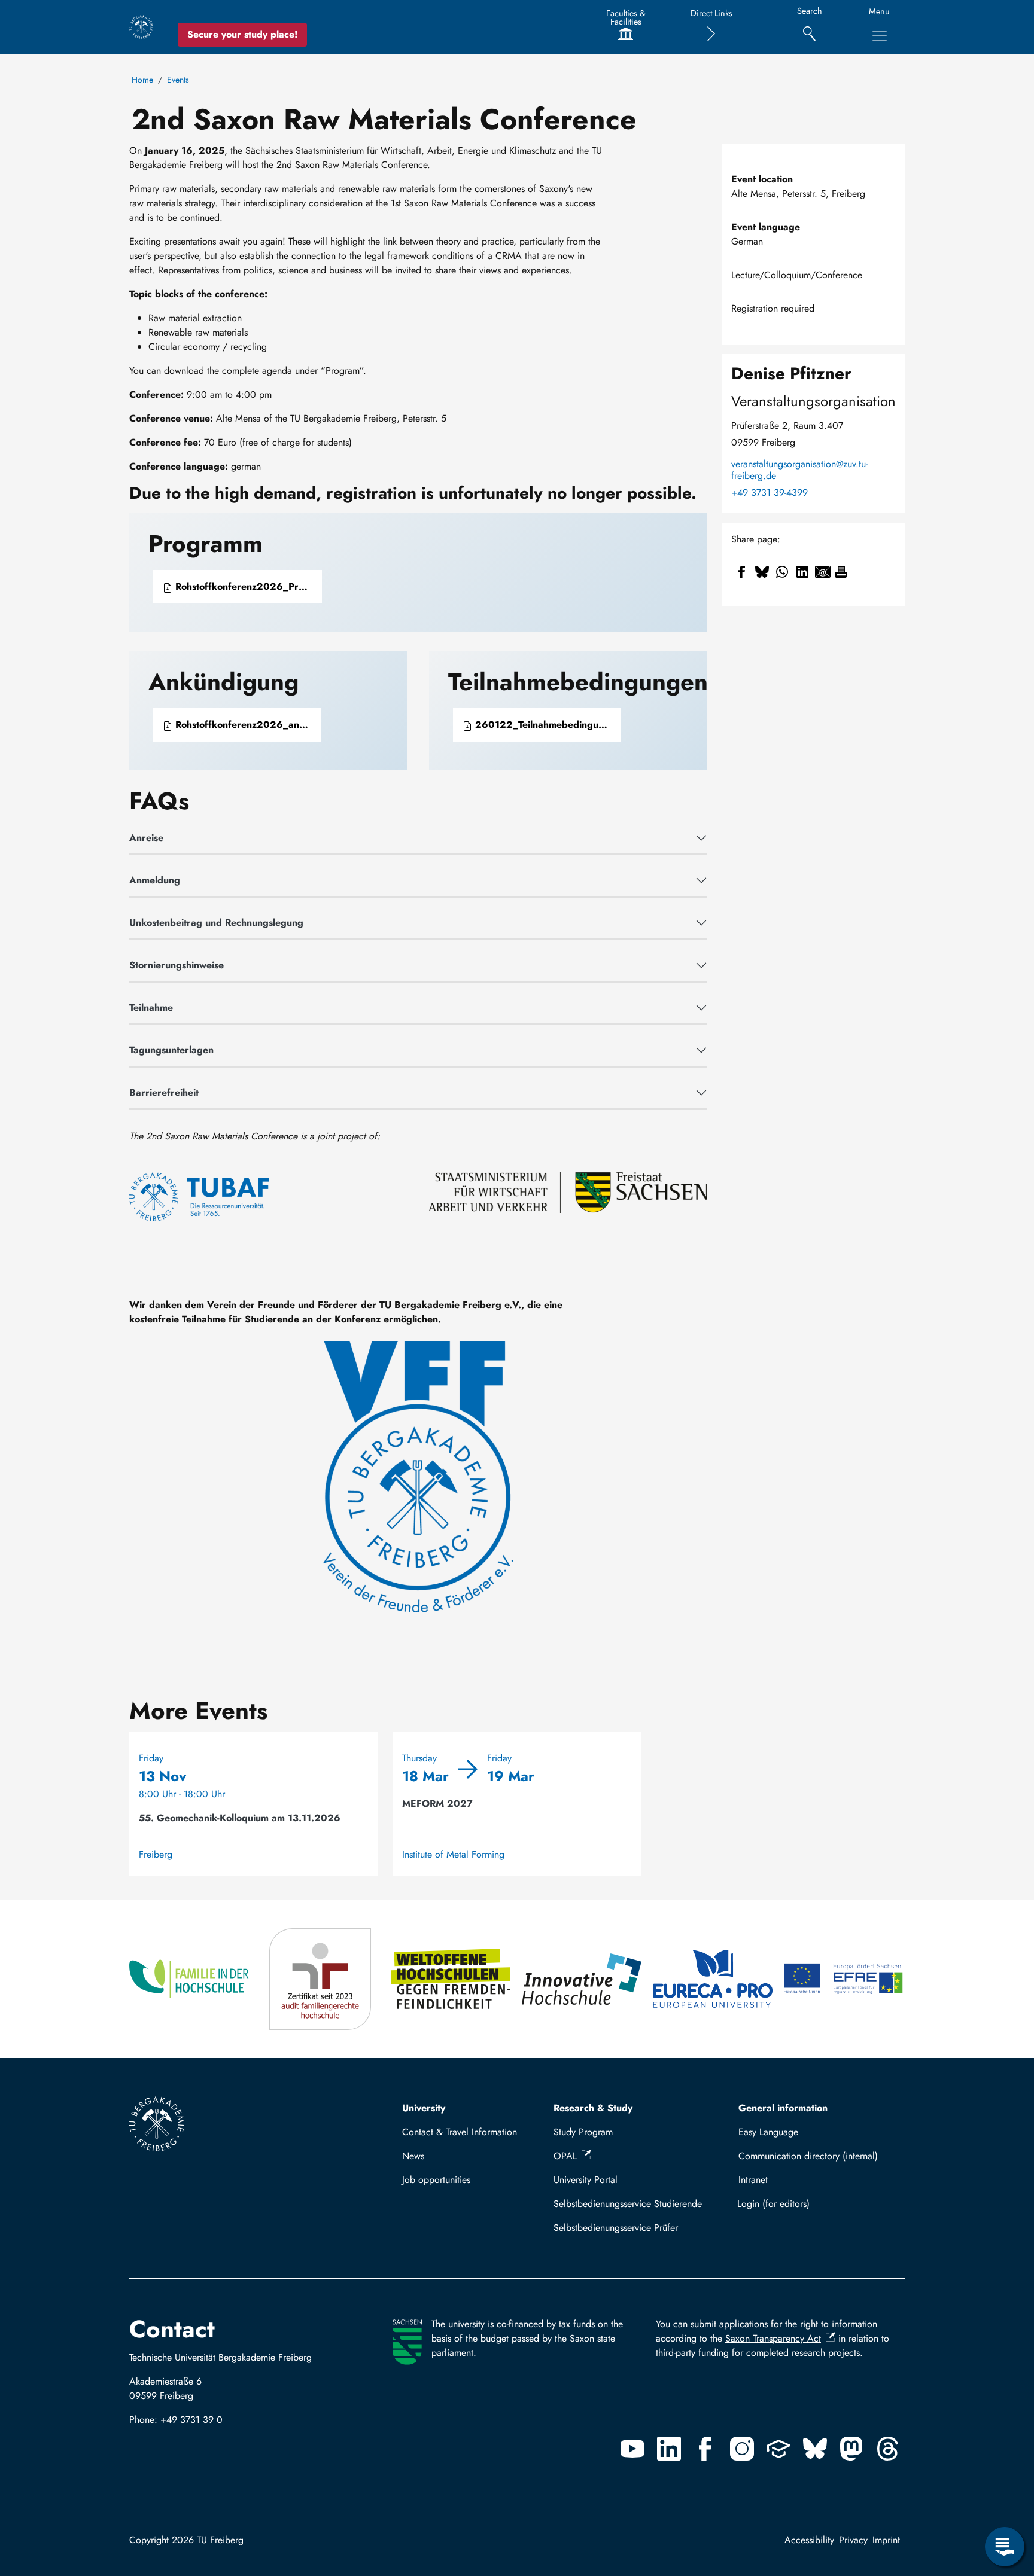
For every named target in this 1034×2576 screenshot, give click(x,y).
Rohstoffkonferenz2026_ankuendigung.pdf (247, 725)
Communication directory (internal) (808, 2156)
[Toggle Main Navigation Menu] (880, 36)
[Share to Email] (823, 572)
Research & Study (593, 2108)
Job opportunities (436, 2180)
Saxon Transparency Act (773, 2338)
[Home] (141, 27)
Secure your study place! (242, 34)
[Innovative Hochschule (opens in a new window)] (583, 1979)
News (413, 2156)
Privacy (853, 2540)
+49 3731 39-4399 (770, 493)
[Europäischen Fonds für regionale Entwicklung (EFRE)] (844, 1979)
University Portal (586, 2180)
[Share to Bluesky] (762, 572)
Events (178, 80)
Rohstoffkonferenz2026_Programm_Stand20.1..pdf (247, 586)
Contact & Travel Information (460, 2132)
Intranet (753, 2180)
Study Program (583, 2132)
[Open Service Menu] (1005, 2547)
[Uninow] (778, 2449)
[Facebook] (705, 2449)
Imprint (886, 2540)
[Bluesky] (815, 2449)
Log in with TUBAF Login (816, 2204)
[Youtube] (632, 2449)
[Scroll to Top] (1005, 2498)
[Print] (841, 572)
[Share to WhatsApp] (782, 572)
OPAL (565, 2156)
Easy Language (768, 2132)
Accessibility (809, 2540)
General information (783, 2108)
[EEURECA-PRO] (714, 1979)
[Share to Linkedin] (802, 572)
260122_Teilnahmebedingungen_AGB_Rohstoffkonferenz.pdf (546, 725)
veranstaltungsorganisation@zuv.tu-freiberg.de (799, 470)
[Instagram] (742, 2449)
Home (142, 80)
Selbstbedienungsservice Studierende (628, 2204)
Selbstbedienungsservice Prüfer (616, 2228)
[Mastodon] (851, 2449)
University (424, 2108)
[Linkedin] (669, 2449)
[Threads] (888, 2449)
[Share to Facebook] (741, 572)
